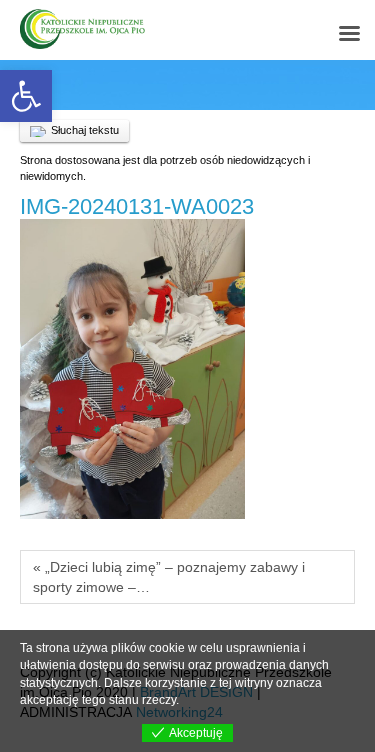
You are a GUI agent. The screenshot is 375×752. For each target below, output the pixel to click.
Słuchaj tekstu (85, 130)
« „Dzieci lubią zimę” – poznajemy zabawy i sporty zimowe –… (169, 577)
